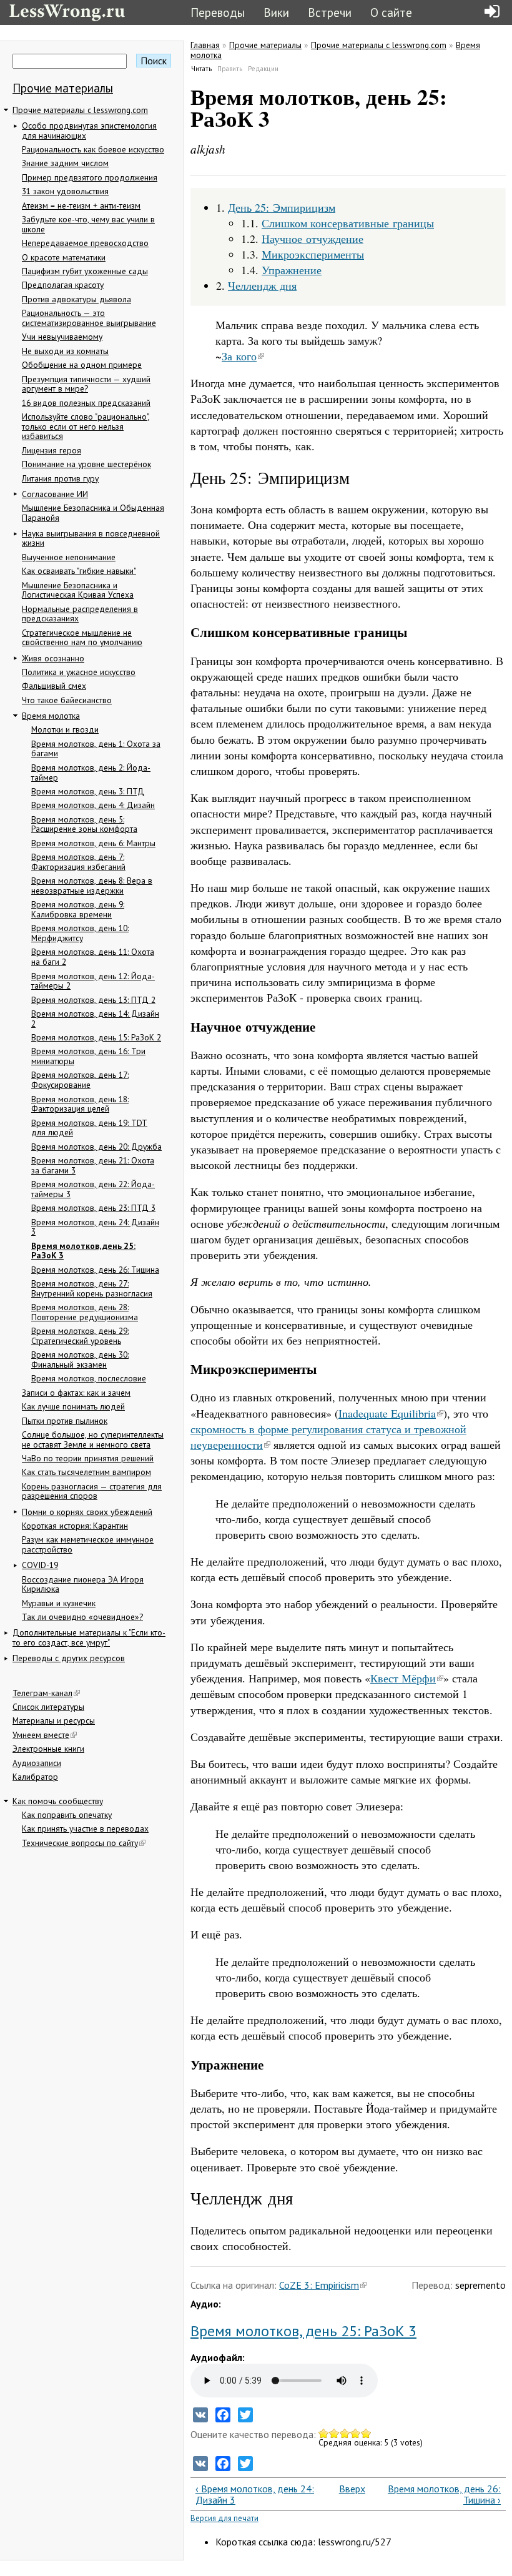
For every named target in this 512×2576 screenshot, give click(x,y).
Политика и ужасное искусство (79, 672)
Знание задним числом (65, 163)
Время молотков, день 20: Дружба (96, 1147)
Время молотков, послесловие (89, 1378)
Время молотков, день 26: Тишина (95, 1270)
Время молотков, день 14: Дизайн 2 (95, 1019)
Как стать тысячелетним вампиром (86, 1472)
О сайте (391, 12)
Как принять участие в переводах (85, 1828)
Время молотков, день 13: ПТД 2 (93, 1000)
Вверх (345, 2489)
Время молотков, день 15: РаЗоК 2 (96, 1037)
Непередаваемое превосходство (85, 243)
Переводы (218, 12)
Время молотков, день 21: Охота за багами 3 (93, 1165)
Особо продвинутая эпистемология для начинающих (89, 131)
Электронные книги (48, 1749)
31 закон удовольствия (65, 191)
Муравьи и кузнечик (59, 1603)
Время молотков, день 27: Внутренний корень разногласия (92, 1288)
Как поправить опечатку (67, 1815)
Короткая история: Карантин (75, 1526)
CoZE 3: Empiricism (319, 2285)
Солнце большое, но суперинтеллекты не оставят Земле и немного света (93, 1439)
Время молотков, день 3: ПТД (88, 791)
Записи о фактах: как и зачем (76, 1393)
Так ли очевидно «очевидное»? (82, 1617)
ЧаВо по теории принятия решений (88, 1458)
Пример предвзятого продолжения (90, 177)
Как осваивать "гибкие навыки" (79, 571)
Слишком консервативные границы (348, 223)
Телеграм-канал (42, 1693)
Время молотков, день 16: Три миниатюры (88, 1056)
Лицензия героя (52, 450)
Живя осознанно (53, 658)
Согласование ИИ (55, 494)
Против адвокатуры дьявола (76, 299)
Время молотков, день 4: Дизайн (93, 805)
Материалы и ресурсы (54, 1720)
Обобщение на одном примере (82, 365)
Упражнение (292, 270)
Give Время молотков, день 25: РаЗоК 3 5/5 (366, 2433)
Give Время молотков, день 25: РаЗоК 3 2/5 (334, 2433)
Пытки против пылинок (65, 1421)
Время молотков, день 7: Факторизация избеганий (78, 862)
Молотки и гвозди (65, 729)
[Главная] (67, 11)
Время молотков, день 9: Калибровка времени (78, 909)
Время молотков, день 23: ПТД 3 (93, 1208)
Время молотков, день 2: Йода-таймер (91, 772)
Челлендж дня (262, 285)
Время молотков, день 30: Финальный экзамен (80, 1360)
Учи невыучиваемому (62, 337)
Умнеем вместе (41, 1735)
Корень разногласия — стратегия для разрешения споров (92, 1491)
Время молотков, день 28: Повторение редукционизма (85, 1312)
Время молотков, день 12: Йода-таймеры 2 (93, 981)
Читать (202, 69)
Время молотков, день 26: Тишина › (444, 2495)
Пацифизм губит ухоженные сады (85, 271)
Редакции (263, 69)
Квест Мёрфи (403, 1678)
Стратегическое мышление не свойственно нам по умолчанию (82, 638)
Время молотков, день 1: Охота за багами (96, 749)
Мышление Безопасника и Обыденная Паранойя (93, 513)
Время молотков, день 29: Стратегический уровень (80, 1336)
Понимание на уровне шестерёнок (86, 464)
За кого (239, 356)
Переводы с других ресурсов (69, 1658)
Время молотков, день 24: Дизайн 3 (95, 1227)
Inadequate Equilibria (387, 1413)
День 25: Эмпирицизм (282, 207)
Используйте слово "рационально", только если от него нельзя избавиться (86, 426)
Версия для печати (224, 2518)
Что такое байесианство (67, 700)
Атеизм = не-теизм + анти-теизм (81, 205)
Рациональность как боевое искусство (93, 149)
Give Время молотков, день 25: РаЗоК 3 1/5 (324, 2433)
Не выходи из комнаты (65, 351)
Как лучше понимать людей (73, 1406)
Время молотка (51, 716)
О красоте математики (64, 257)
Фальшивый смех (54, 686)
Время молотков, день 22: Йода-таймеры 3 (93, 1189)
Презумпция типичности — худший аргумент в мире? (86, 384)
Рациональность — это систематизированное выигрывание (89, 318)
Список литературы (48, 1707)
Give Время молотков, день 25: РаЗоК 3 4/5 (356, 2433)
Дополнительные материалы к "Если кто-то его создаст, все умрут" (89, 1637)
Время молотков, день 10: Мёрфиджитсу (80, 933)
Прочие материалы (63, 88)
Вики (276, 12)
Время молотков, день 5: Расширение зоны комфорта (84, 824)
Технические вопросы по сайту (80, 1843)
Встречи (330, 12)
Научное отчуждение (313, 239)
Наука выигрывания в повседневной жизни (91, 538)
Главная (205, 45)
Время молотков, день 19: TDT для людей (89, 1128)
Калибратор (35, 1777)
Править (230, 69)
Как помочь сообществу (58, 1801)
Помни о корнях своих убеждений (87, 1512)
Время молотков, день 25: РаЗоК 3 (83, 1251)
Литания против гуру (60, 478)
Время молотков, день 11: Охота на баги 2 (93, 957)
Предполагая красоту (63, 285)
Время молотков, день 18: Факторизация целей (80, 1104)
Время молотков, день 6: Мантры (93, 843)
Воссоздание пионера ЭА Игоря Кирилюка (83, 1584)
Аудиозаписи (37, 1763)
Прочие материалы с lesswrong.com (80, 110)
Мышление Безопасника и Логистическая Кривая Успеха (78, 590)
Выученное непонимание (69, 557)
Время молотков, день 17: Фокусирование (80, 1080)
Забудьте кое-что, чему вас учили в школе (88, 224)
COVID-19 (40, 1565)
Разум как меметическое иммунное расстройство (88, 1544)
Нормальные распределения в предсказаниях (80, 614)
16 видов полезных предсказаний (86, 403)
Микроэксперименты (313, 254)
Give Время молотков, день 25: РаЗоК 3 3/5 (345, 2433)
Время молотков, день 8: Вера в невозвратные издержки (92, 886)
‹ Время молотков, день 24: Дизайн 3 (255, 2495)
